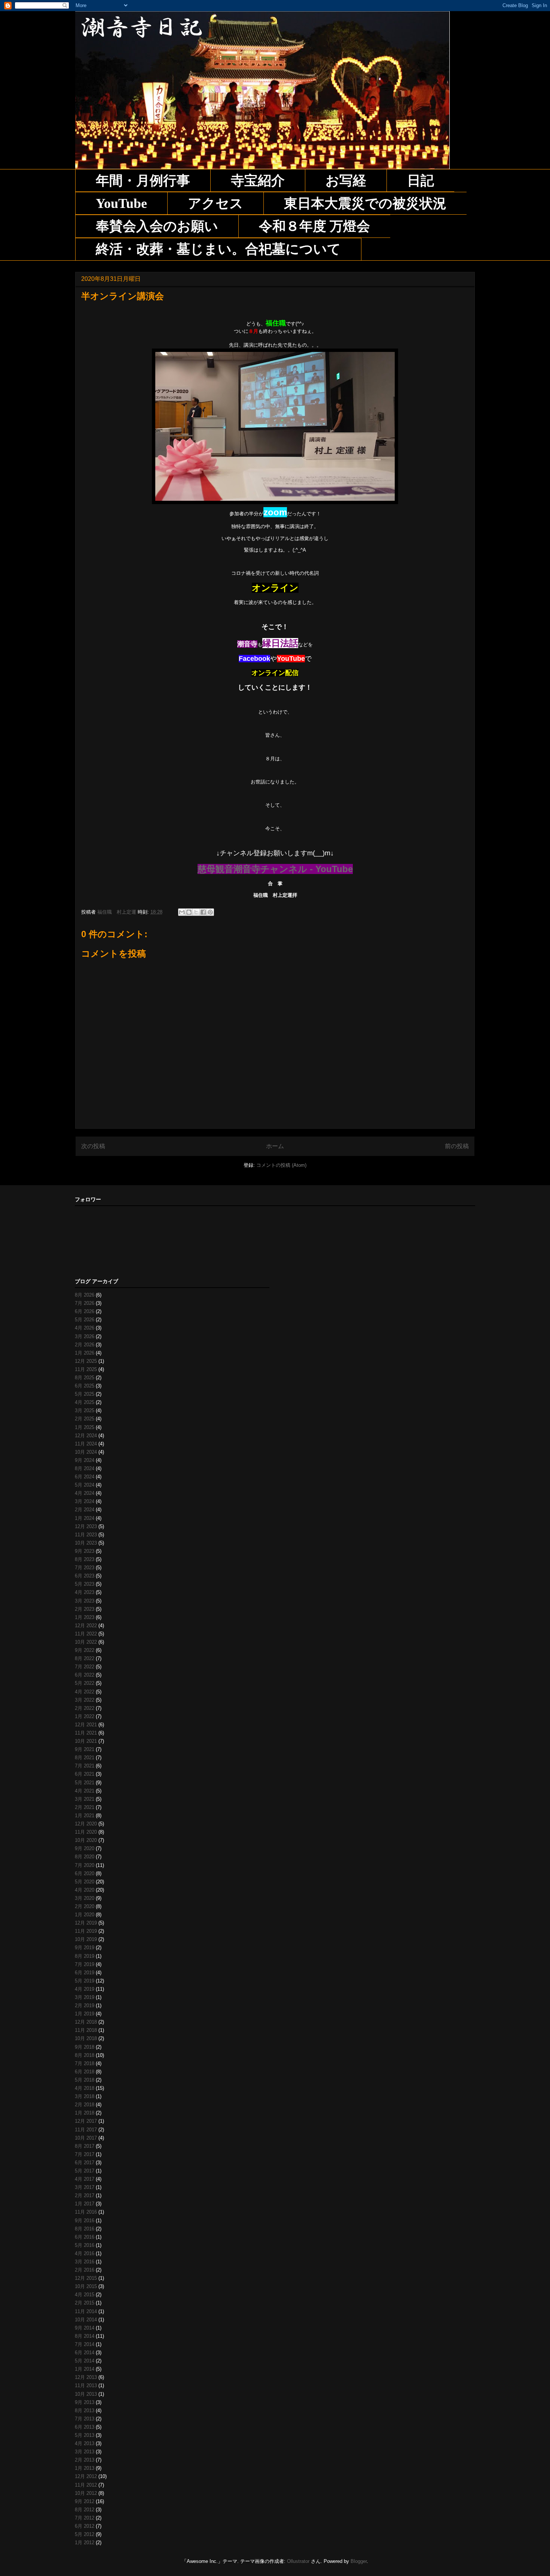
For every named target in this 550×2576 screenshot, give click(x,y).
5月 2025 (85, 1394)
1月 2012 (85, 2543)
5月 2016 (85, 2245)
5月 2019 (85, 1981)
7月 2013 (85, 2419)
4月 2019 (85, 1989)
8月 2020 (85, 1857)
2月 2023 (85, 1609)
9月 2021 (85, 1749)
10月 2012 (86, 2493)
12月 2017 (86, 2121)
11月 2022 (86, 1634)
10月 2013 (86, 2394)
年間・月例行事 (143, 181)
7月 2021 (85, 1766)
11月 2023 (86, 1535)
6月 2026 (85, 1311)
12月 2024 (86, 1436)
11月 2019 (86, 1931)
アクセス (216, 203)
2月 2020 (85, 1906)
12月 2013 (86, 2377)
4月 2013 (85, 2443)
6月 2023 (85, 1576)
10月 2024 (86, 1452)
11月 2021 (86, 1733)
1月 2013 (85, 2468)
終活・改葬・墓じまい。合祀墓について (218, 249)
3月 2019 (85, 1997)
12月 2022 (86, 1626)
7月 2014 (85, 2344)
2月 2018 (85, 2105)
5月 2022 (85, 1683)
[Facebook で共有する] (203, 912)
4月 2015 (85, 2295)
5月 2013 (85, 2435)
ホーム (275, 1146)
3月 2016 (85, 2262)
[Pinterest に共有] (210, 912)
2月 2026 (85, 1345)
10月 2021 (86, 1741)
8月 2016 (85, 2229)
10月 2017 (86, 2138)
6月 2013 (85, 2427)
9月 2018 (85, 2047)
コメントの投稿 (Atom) (281, 1165)
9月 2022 (85, 1650)
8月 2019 (85, 1956)
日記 (421, 181)
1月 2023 (85, 1617)
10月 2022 (86, 1642)
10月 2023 (86, 1543)
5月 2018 (85, 2080)
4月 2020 (85, 1890)
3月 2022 (85, 1700)
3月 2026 (85, 1336)
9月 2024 (85, 1460)
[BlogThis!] (189, 912)
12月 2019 (86, 1923)
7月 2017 (85, 2154)
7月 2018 (85, 2063)
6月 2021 (85, 1774)
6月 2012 (85, 2526)
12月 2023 (86, 1526)
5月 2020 (85, 1882)
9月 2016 (85, 2221)
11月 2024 (86, 1444)
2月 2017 (85, 2195)
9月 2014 (85, 2328)
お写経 (346, 181)
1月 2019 (85, 2014)
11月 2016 (86, 2212)
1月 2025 (85, 1427)
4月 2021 (85, 1791)
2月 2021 (85, 1807)
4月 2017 (85, 2179)
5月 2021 (85, 1783)
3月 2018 (85, 2096)
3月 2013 (85, 2452)
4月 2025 (85, 1402)
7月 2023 (85, 1568)
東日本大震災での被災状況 (365, 203)
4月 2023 (85, 1592)
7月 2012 (85, 2518)
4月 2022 (85, 1692)
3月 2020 (85, 1898)
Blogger (359, 2561)
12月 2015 (86, 2278)
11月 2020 (86, 1832)
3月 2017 (85, 2187)
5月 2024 (85, 1485)
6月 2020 (85, 1873)
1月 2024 (85, 1518)
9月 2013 (85, 2402)
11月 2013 (86, 2385)
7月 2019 (85, 1964)
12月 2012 (86, 2476)
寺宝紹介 (258, 181)
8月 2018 (85, 2055)
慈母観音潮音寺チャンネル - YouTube (275, 869)
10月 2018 (86, 2038)
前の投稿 (457, 1146)
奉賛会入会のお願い (157, 226)
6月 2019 (85, 1973)
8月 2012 (85, 2510)
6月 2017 (85, 2163)
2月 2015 (85, 2303)
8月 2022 (85, 1658)
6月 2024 (85, 1477)
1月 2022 (85, 1716)
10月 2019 (86, 1939)
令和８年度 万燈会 (314, 226)
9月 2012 (85, 2501)
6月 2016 (85, 2237)
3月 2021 (85, 1799)
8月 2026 (85, 1295)
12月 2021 (86, 1725)
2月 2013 (85, 2460)
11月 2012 (86, 2485)
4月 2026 (85, 1328)
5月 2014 (85, 2361)
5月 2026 (85, 1320)
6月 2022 (85, 1675)
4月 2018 (85, 2088)
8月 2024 (85, 1468)
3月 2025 (85, 1410)
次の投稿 (93, 1146)
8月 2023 (85, 1559)
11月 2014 (86, 2311)
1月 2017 (85, 2204)
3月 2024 (85, 1501)
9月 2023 (85, 1551)
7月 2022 (85, 1667)
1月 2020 (85, 1915)
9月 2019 (85, 1948)
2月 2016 (85, 2270)
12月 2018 (86, 2022)
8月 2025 (85, 1378)
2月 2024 (85, 1510)
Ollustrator (298, 2561)
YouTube (121, 203)
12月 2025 (86, 1361)
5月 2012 (85, 2534)
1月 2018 (85, 2113)
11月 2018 (86, 2030)
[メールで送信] (182, 912)
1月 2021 (85, 1816)
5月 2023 (85, 1584)
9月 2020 (85, 1848)
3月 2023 (85, 1601)
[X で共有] (196, 912)
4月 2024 (85, 1493)
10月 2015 (86, 2286)
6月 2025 (85, 1386)
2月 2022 (85, 1708)
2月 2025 (85, 1419)
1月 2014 (85, 2369)
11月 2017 (86, 2130)
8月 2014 (85, 2336)
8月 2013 (85, 2411)
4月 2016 (85, 2253)
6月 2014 (85, 2353)
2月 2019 (85, 2005)
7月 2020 (85, 1865)
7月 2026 (85, 1303)
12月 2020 (86, 1824)
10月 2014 (86, 2320)
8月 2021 (85, 1758)
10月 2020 (86, 1840)
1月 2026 (85, 1353)
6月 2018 (85, 2072)
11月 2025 (86, 1369)
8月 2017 (85, 2146)
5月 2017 (85, 2171)
